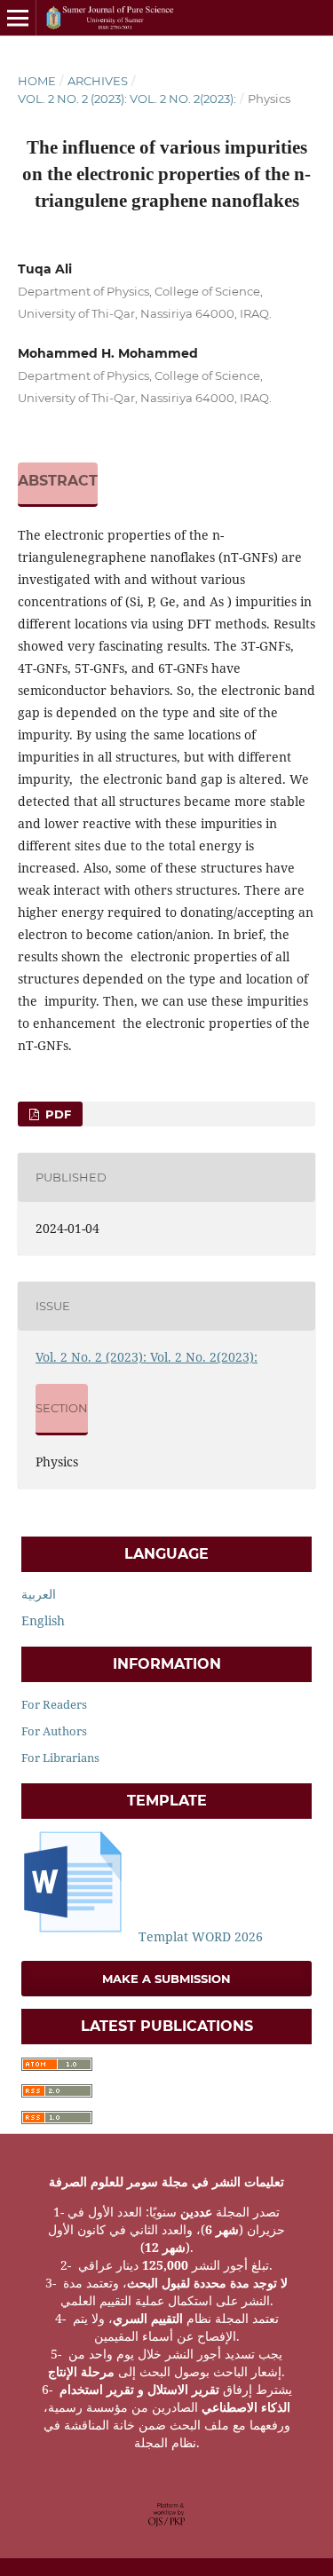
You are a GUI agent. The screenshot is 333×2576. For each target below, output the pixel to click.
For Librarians (60, 1758)
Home (37, 81)
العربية (39, 1594)
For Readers (54, 1704)
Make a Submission (166, 1979)
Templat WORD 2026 (199, 1936)
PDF (56, 1114)
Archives (98, 81)
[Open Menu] (18, 18)
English (43, 1620)
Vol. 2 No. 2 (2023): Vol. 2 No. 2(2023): (127, 99)
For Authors (54, 1731)
